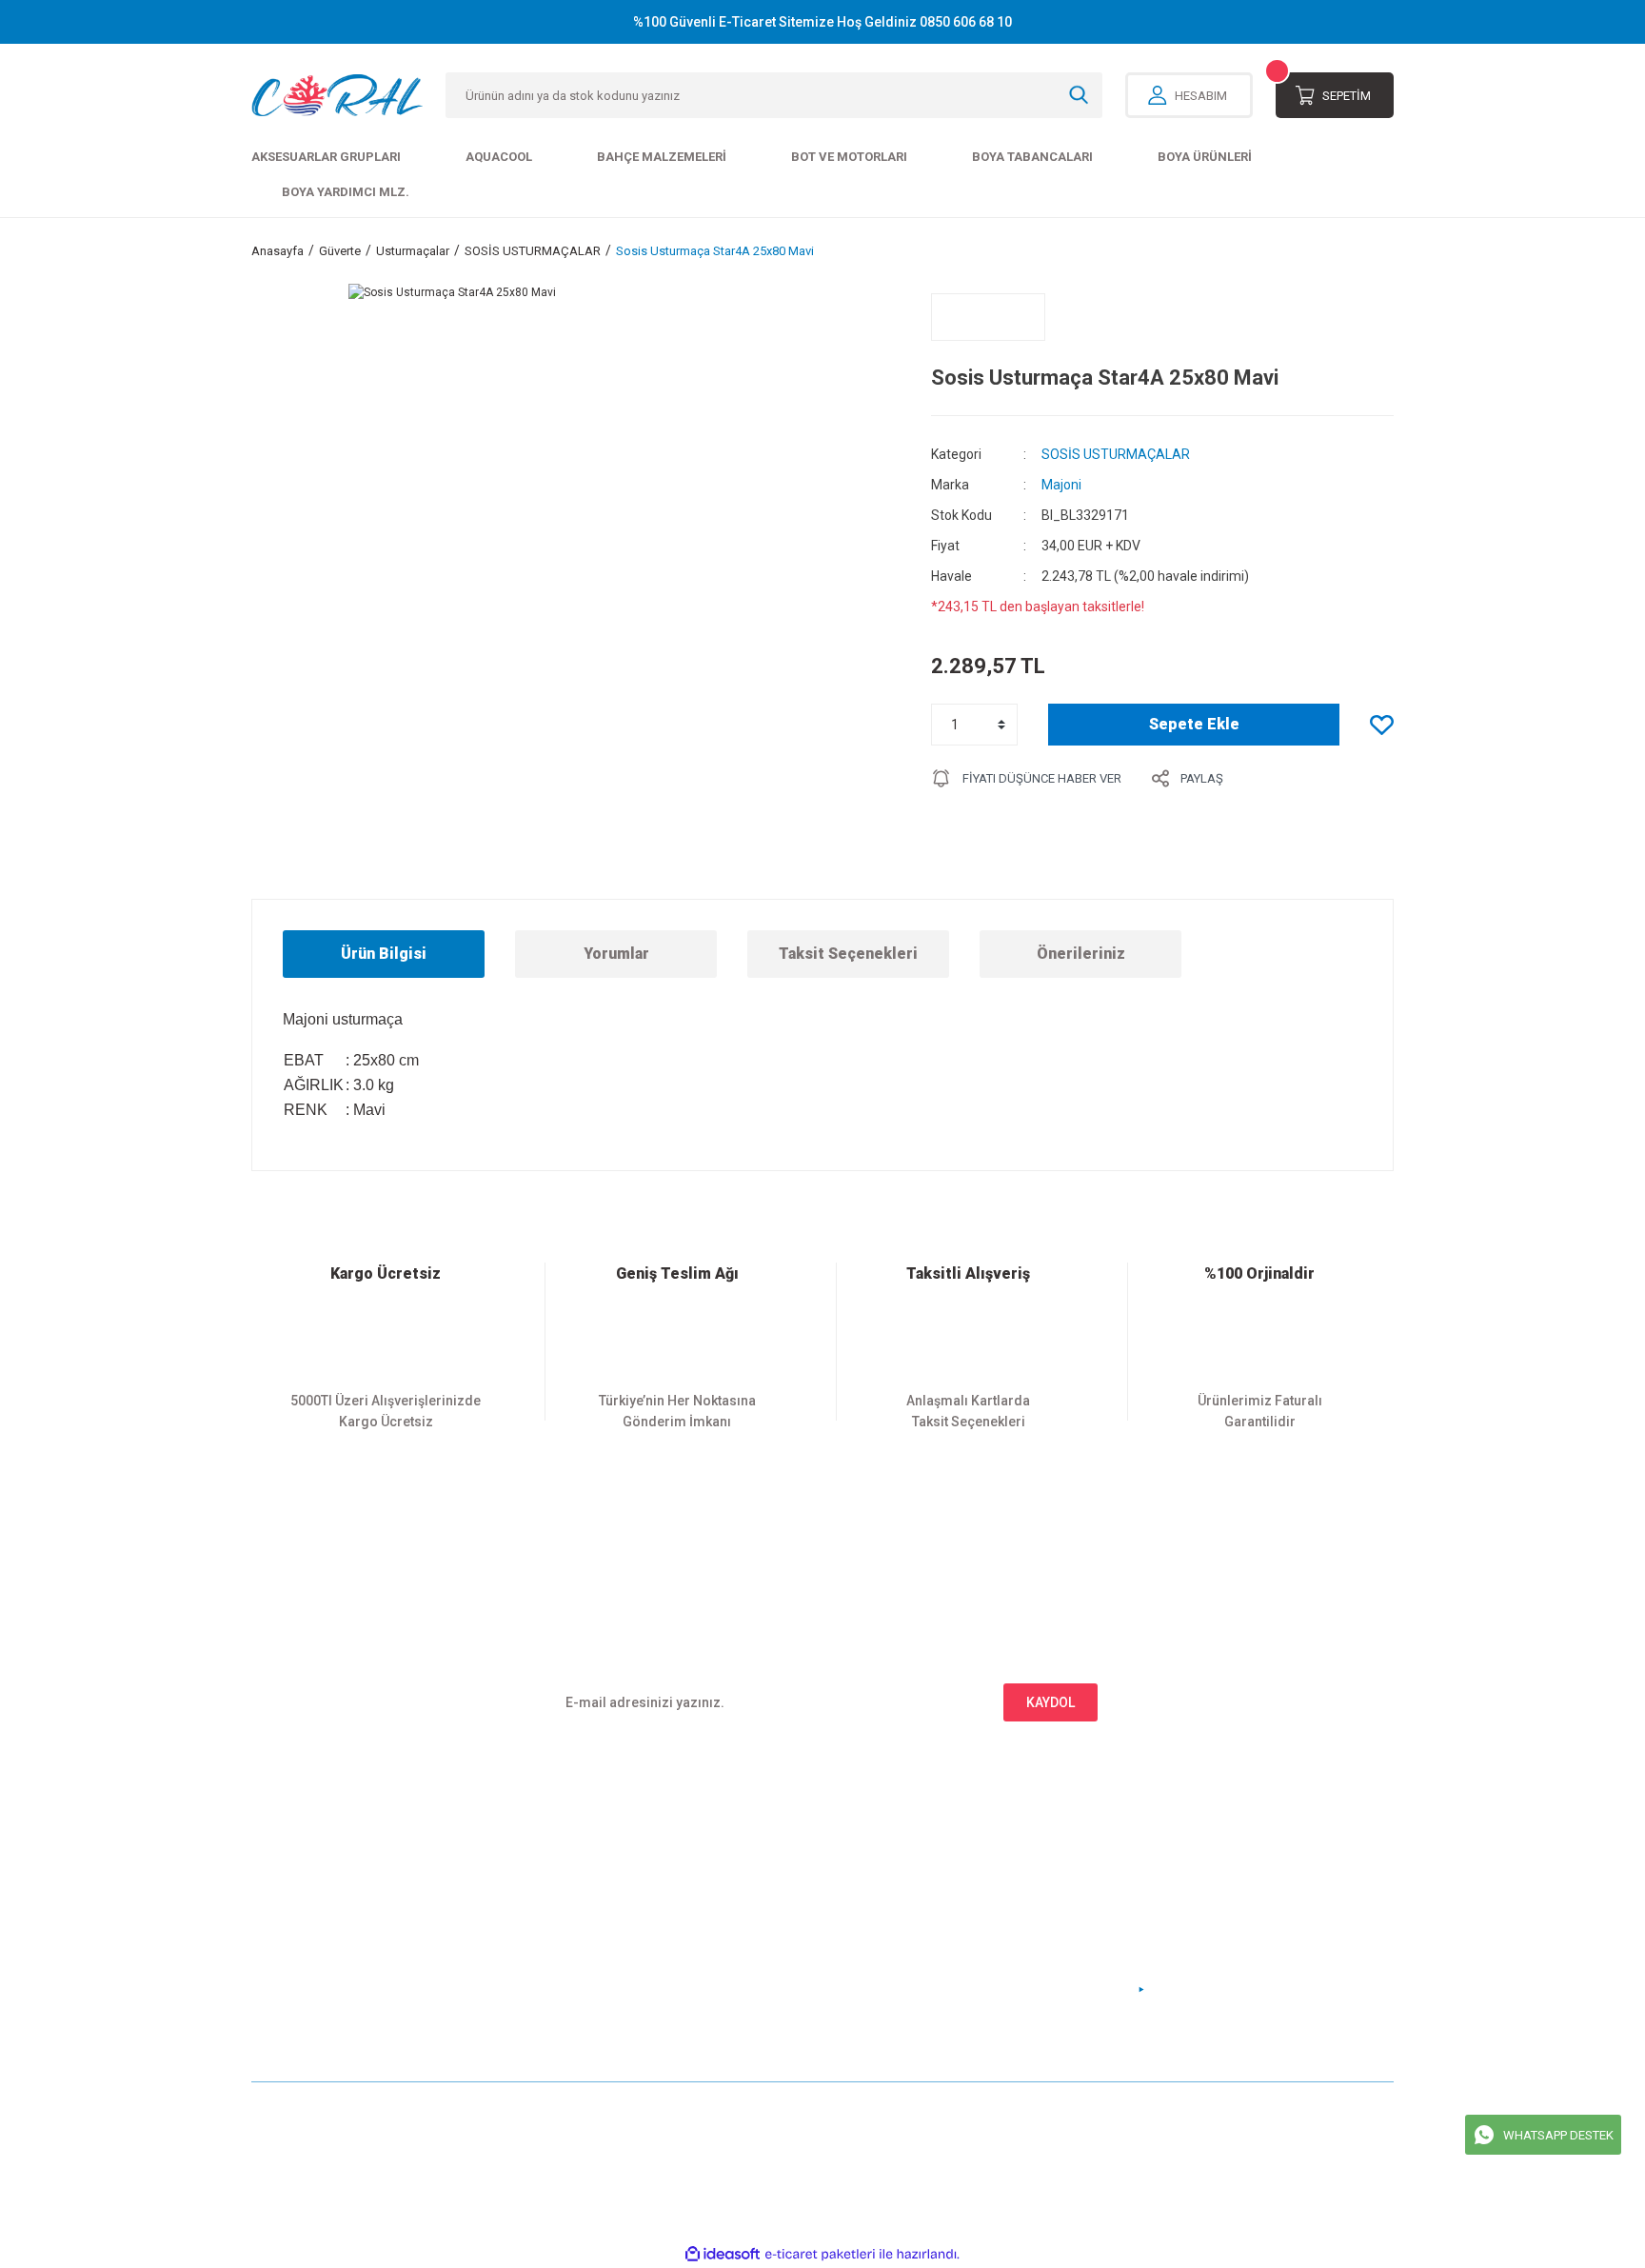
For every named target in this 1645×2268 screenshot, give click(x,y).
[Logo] (337, 95)
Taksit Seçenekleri (848, 954)
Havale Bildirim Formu (611, 1933)
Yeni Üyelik (285, 1870)
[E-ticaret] (820, 2254)
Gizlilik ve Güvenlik (892, 1902)
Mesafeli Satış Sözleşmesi (913, 1870)
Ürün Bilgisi (384, 954)
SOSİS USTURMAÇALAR (1116, 454)
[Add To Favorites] (1382, 725)
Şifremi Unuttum (300, 1933)
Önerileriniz (1081, 954)
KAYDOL (1050, 1702)
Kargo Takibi (580, 1965)
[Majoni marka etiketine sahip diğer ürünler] (988, 317)
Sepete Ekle (1194, 724)
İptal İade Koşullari (891, 1933)
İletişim (565, 1870)
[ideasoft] (723, 2254)
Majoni (1061, 485)
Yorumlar (616, 954)
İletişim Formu (586, 1902)
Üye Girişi (281, 1902)
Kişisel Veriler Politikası (906, 1965)
